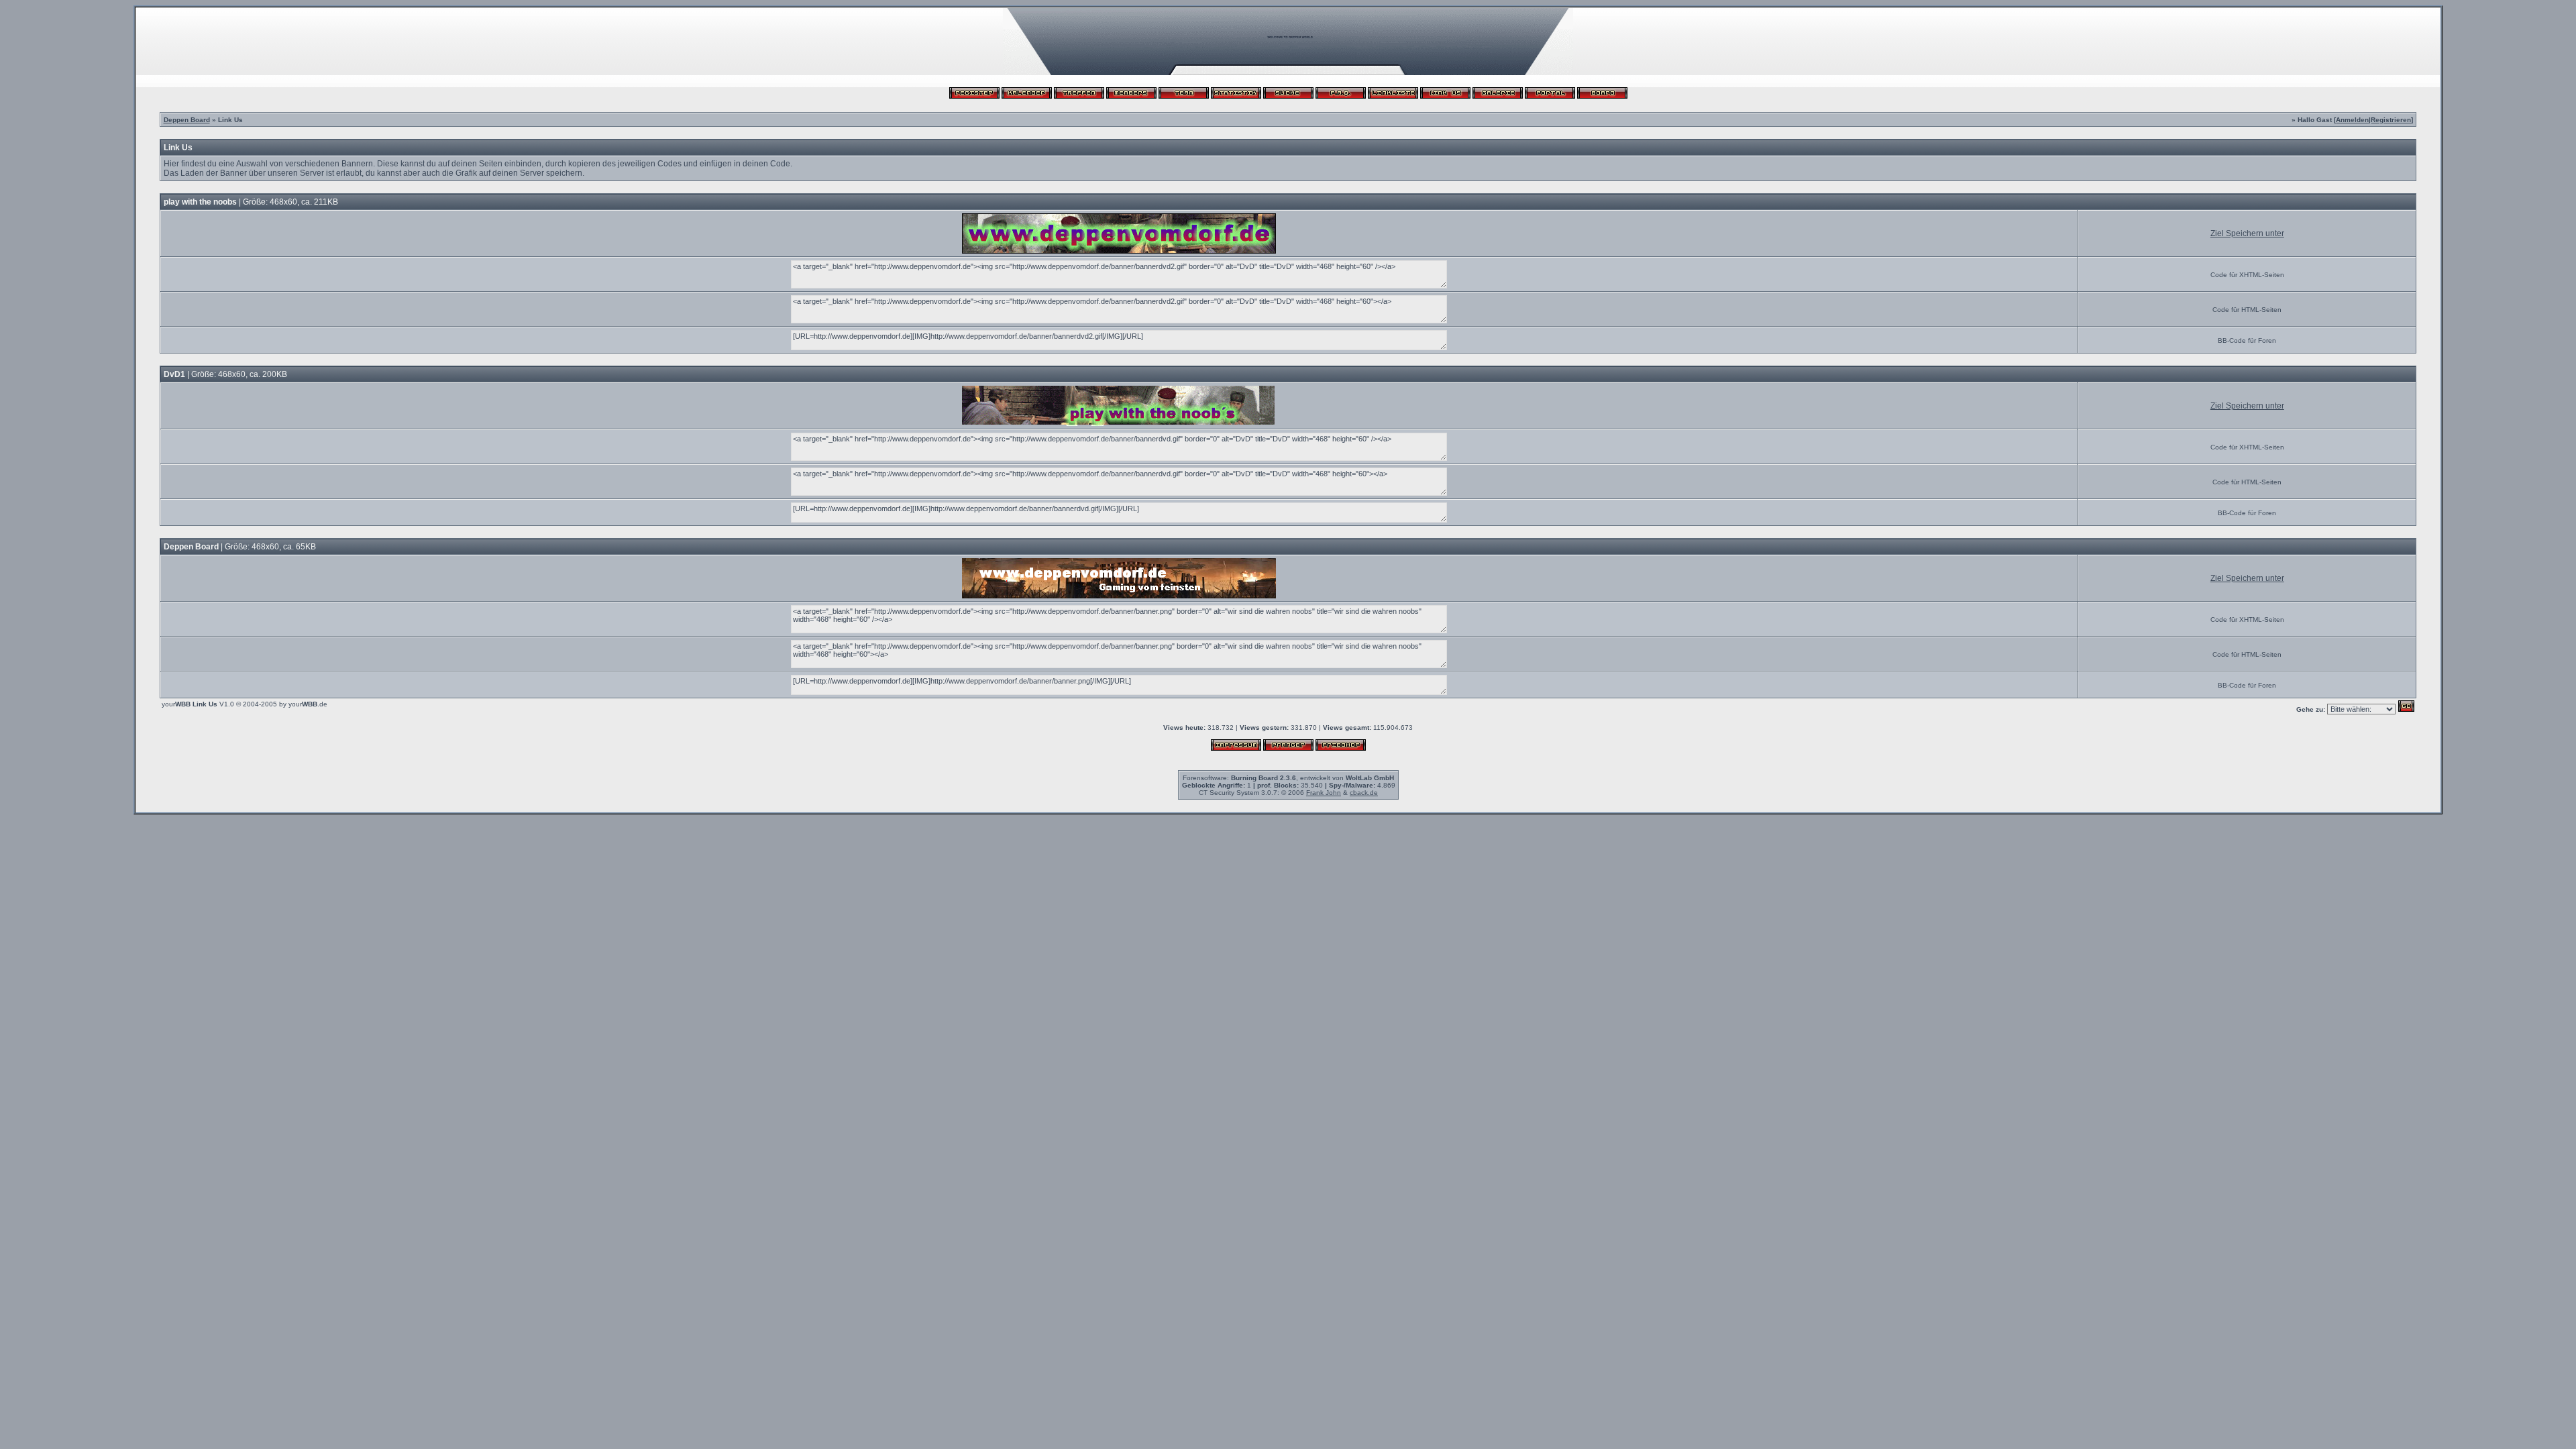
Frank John (1324, 793)
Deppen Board (187, 120)
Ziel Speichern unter (2247, 233)
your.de (308, 704)
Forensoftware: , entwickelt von (1288, 778)
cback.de (1364, 793)
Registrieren (2391, 120)
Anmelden (2352, 120)
